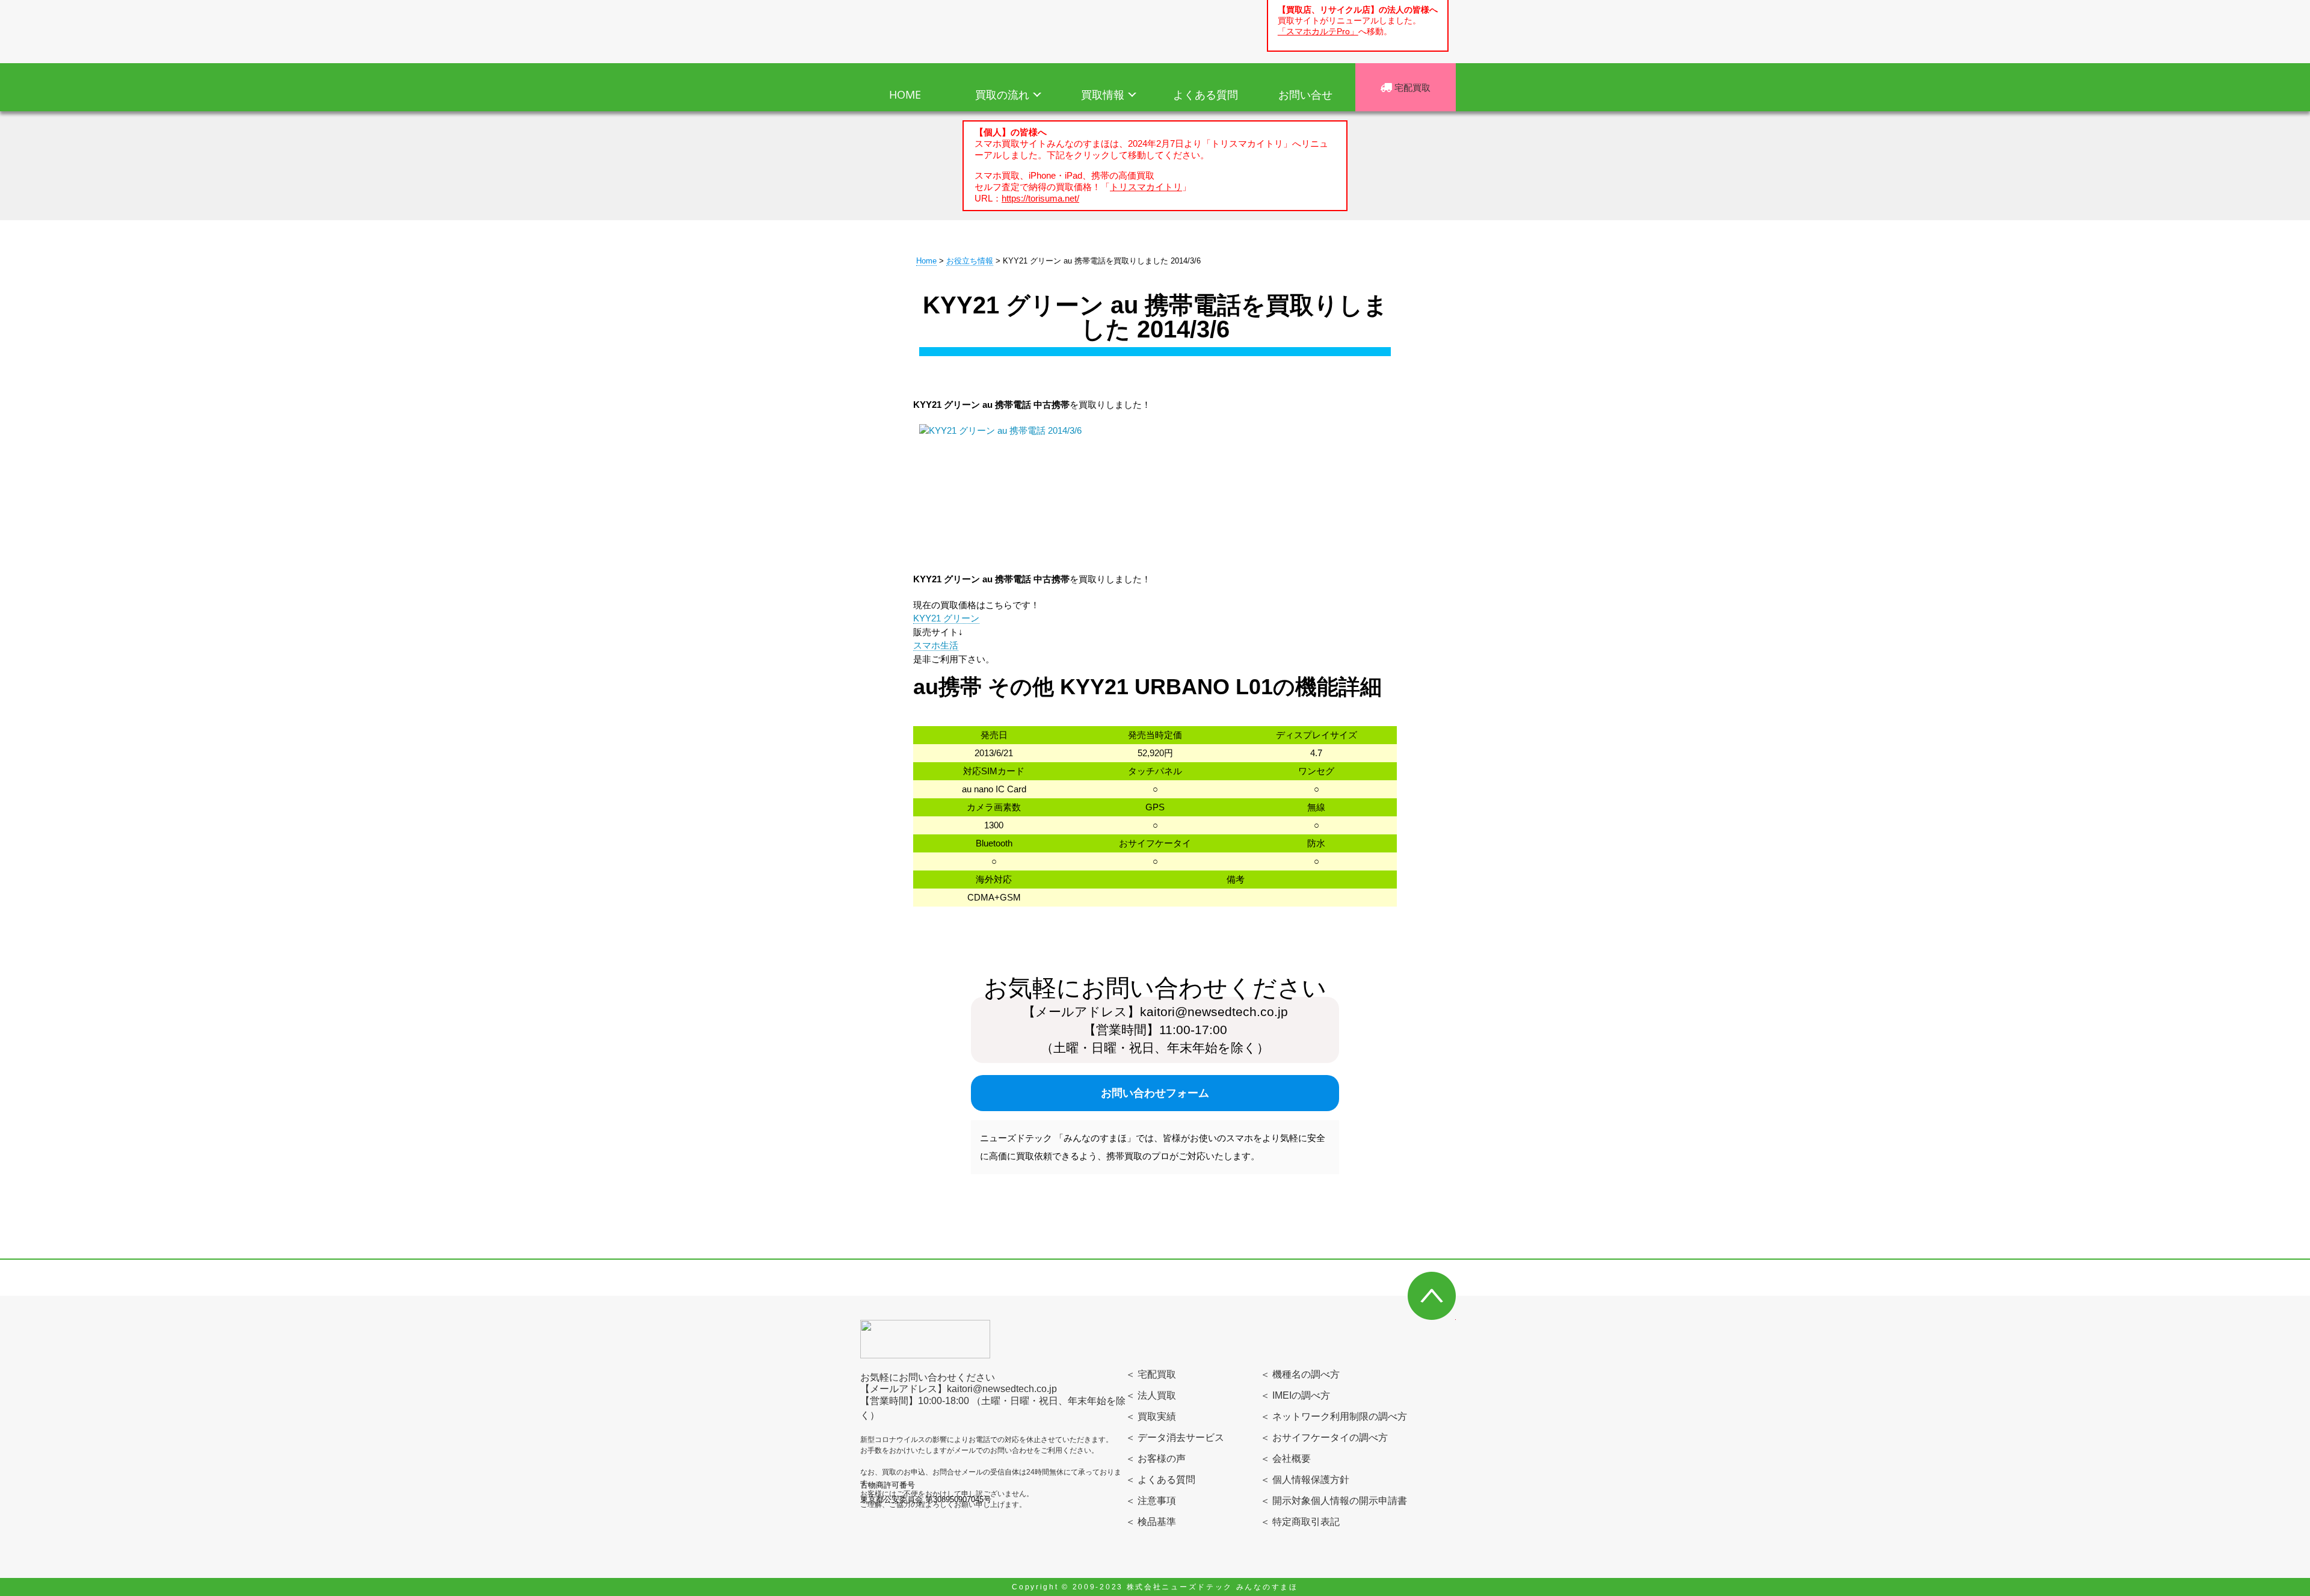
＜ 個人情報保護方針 (1305, 1480)
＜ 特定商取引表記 (1300, 1522)
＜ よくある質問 (1160, 1480)
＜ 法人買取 (1151, 1395)
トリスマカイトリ (1146, 187)
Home (926, 261)
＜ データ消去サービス (1175, 1437)
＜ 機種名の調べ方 (1300, 1374)
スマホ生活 (936, 645)
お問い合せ (1305, 94)
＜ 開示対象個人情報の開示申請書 (1334, 1501)
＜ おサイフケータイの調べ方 (1324, 1437)
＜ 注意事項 (1151, 1501)
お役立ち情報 (970, 261)
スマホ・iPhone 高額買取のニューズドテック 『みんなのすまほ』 (931, 29)
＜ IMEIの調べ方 (1295, 1395)
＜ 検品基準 (1151, 1522)
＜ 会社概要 (1286, 1459)
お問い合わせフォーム (1155, 1093)
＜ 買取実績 (1151, 1416)
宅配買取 (1411, 87)
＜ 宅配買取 (1151, 1374)
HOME (905, 94)
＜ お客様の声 (1156, 1459)
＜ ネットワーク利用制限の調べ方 (1334, 1416)
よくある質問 (1206, 94)
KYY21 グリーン (946, 618)
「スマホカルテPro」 (1318, 32)
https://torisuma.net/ (1040, 198)
